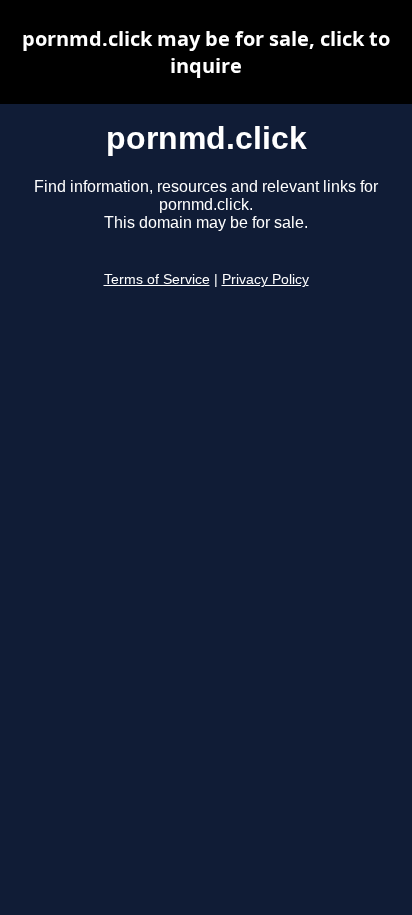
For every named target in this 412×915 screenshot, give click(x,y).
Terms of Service (157, 279)
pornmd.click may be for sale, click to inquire (206, 52)
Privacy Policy (265, 279)
